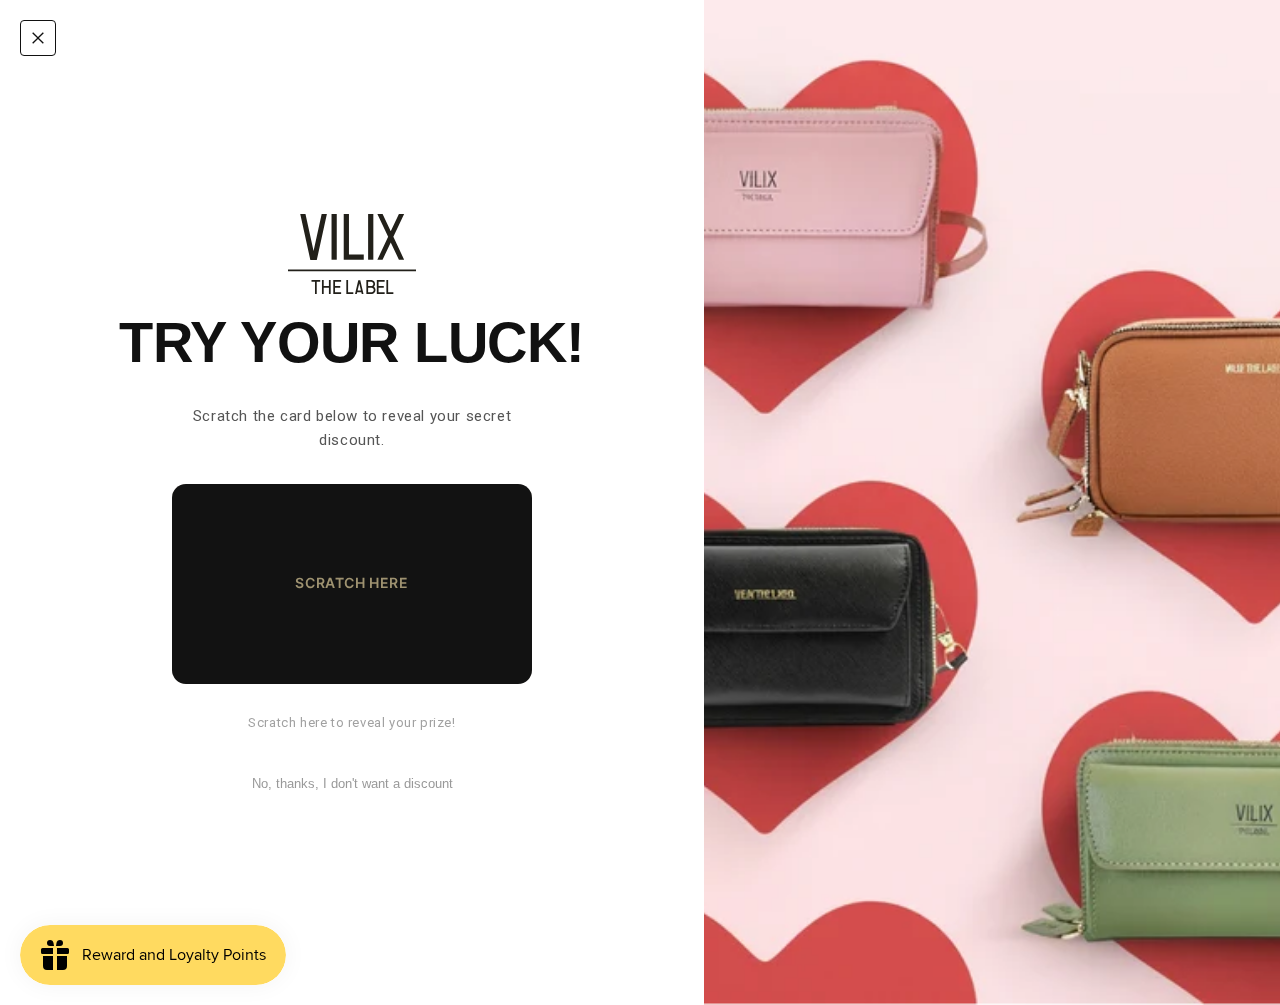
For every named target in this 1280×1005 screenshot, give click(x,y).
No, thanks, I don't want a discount (352, 783)
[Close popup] (38, 38)
